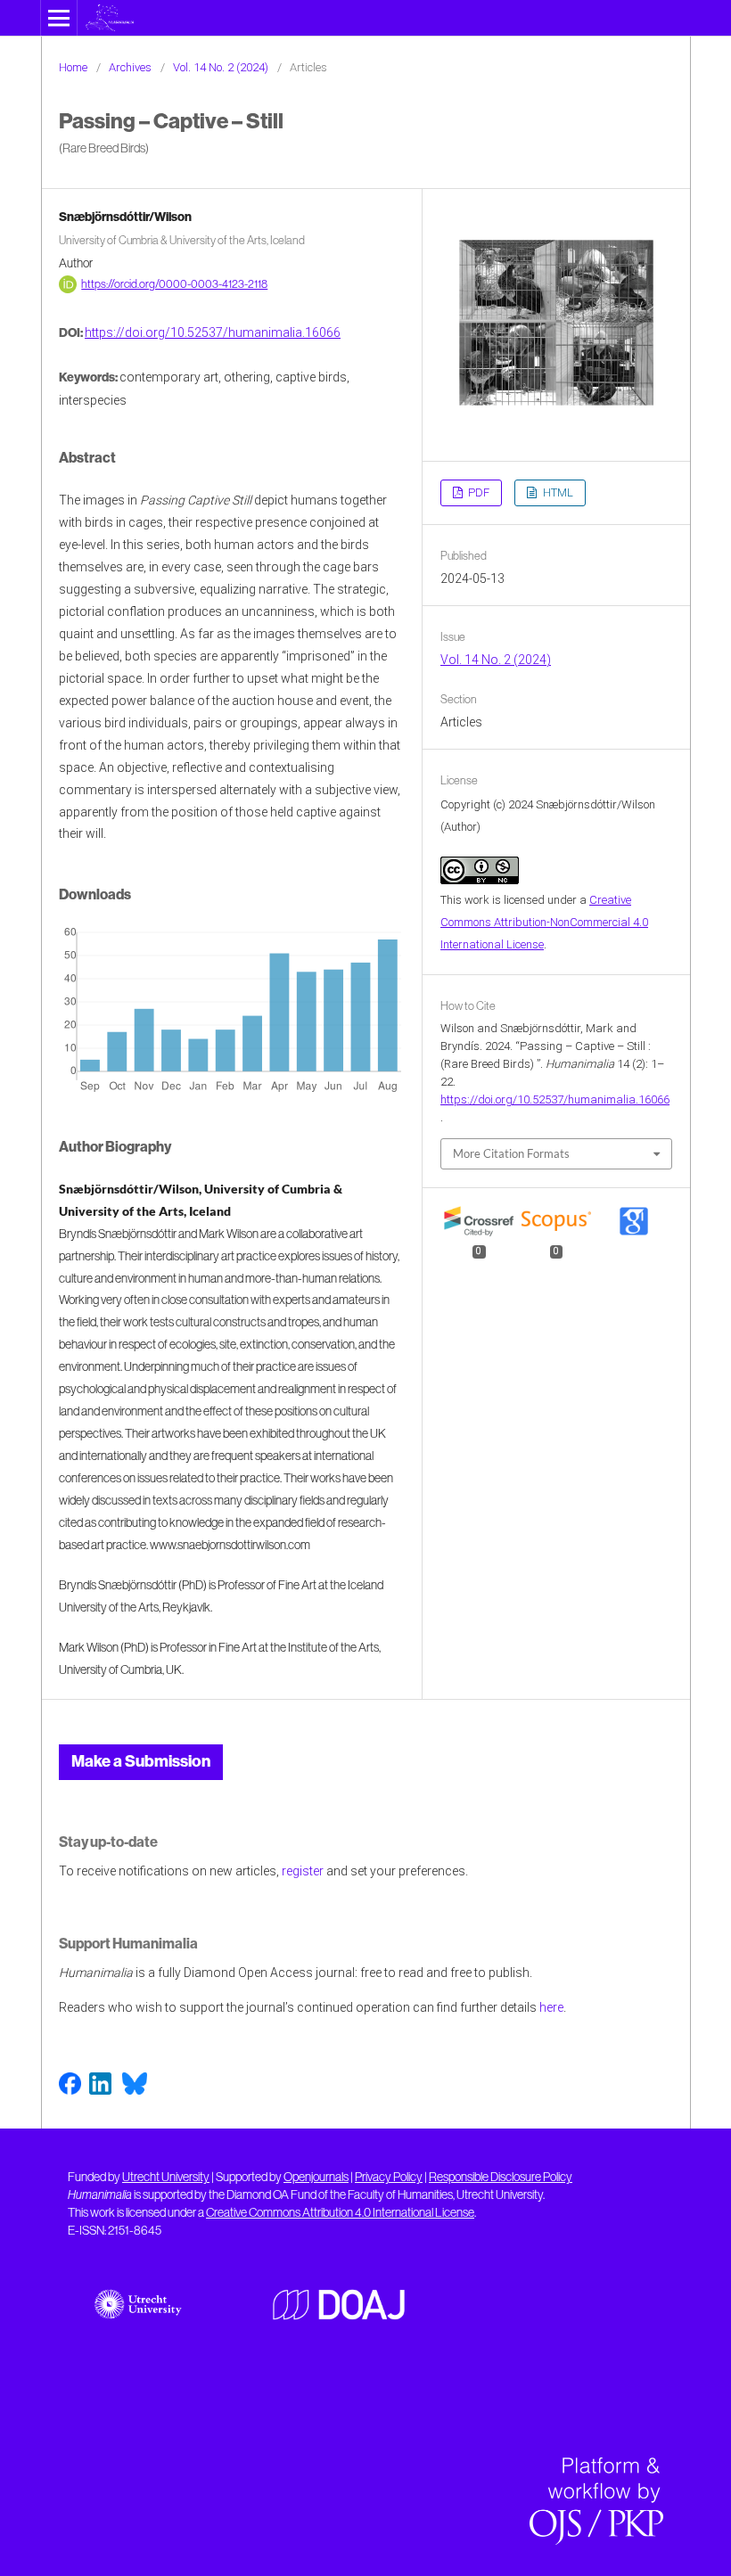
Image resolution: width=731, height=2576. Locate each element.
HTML (557, 492)
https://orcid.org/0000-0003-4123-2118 (174, 284)
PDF (477, 492)
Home (73, 67)
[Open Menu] (59, 18)
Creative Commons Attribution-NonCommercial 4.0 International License (544, 922)
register (303, 1871)
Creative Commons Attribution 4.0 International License (340, 2212)
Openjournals (316, 2177)
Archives (130, 67)
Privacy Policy (389, 2177)
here (551, 2007)
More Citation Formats (511, 1153)
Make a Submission (141, 1761)
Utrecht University (166, 2177)
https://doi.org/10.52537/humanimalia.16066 (213, 332)
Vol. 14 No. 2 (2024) (221, 67)
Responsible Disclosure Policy (501, 2177)
